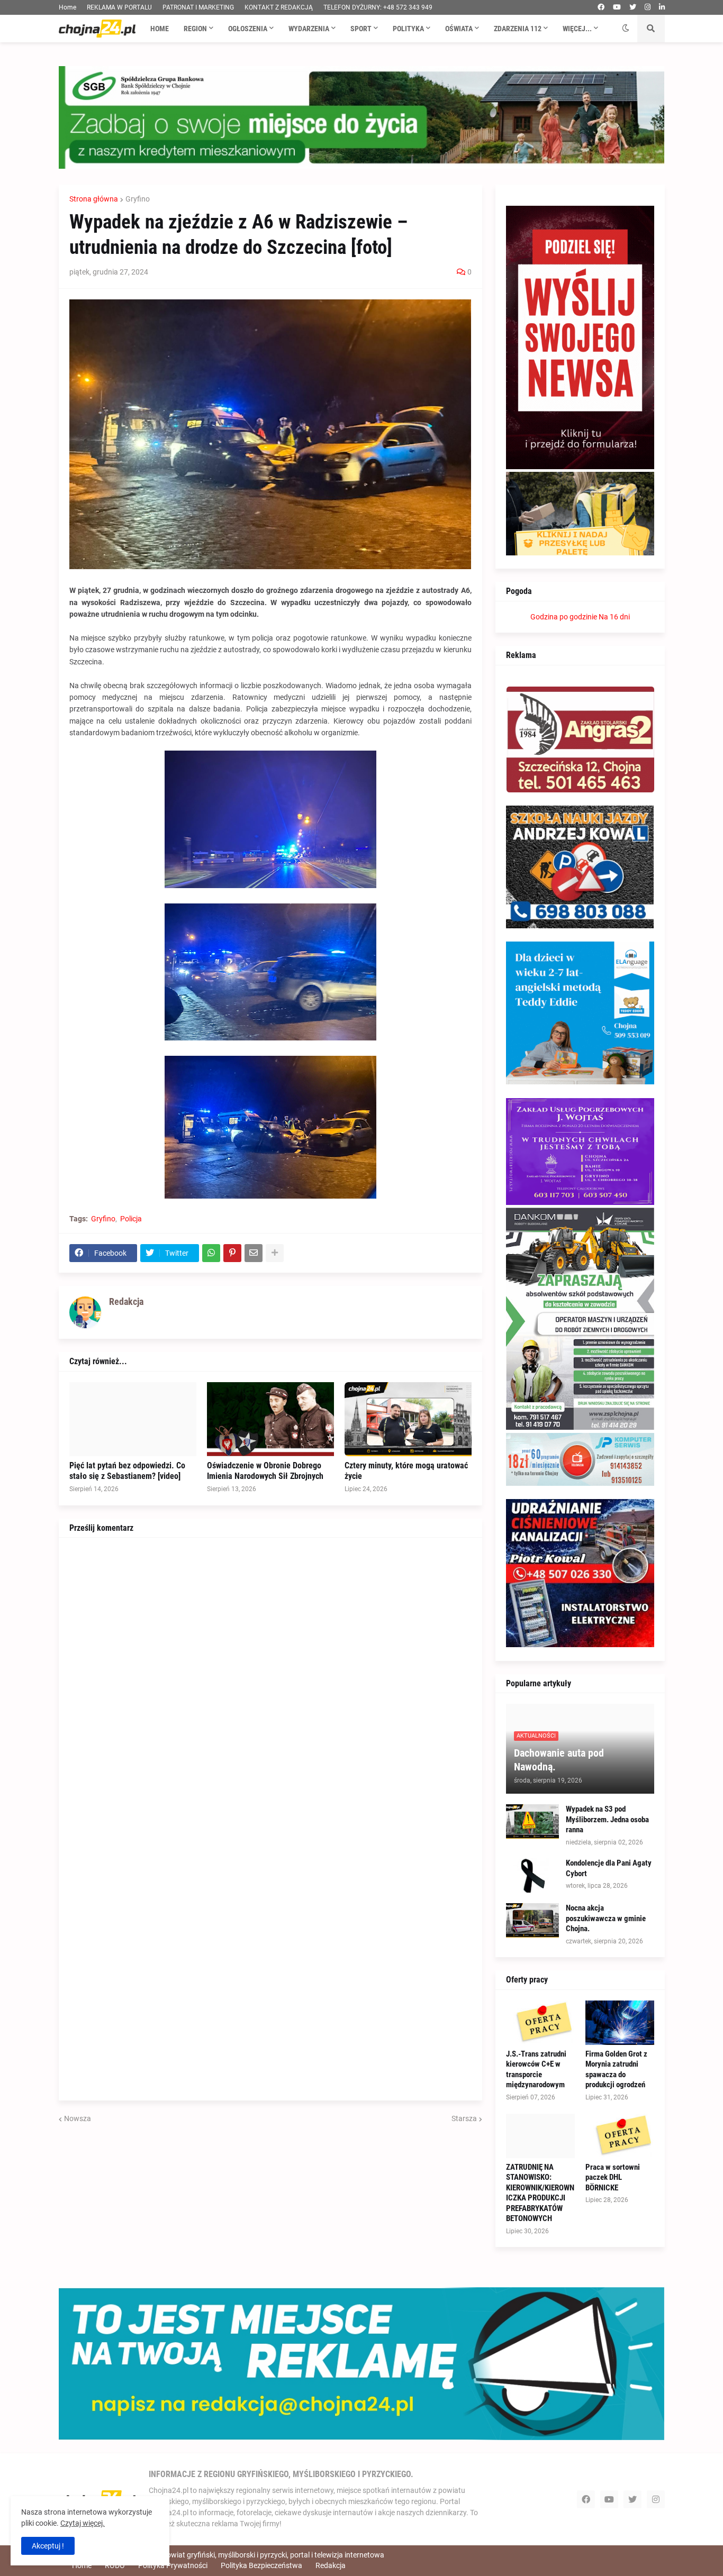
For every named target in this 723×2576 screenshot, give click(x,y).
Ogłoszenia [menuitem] (248, 29)
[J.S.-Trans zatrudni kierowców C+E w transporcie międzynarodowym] (540, 2023)
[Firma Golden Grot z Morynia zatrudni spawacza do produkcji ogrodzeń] (620, 2023)
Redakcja (331, 2565)
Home (67, 7)
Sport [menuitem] (361, 29)
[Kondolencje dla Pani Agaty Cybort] (532, 1875)
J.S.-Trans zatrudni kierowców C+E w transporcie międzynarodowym (536, 2070)
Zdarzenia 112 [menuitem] (518, 29)
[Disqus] (270, 1680)
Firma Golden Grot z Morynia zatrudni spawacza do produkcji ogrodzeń (616, 2070)
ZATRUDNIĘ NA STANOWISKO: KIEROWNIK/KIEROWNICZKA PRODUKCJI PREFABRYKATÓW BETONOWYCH (540, 2193)
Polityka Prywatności (173, 2565)
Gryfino (138, 199)
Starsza (464, 2118)
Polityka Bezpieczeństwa (261, 2565)
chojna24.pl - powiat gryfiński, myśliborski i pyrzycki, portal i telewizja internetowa (251, 2555)
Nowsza (78, 2118)
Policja (131, 1219)
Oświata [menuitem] (459, 29)
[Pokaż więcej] (275, 1253)
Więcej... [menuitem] (577, 29)
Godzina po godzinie (564, 617)
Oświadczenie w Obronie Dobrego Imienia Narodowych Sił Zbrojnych (265, 1471)
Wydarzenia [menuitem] (309, 29)
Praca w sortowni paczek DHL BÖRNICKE (613, 2177)
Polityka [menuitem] (408, 29)
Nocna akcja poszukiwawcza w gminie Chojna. (606, 1918)
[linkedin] (662, 7)
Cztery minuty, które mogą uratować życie (406, 1471)
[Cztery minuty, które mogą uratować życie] (408, 1419)
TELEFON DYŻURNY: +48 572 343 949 (378, 7)
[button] (626, 29)
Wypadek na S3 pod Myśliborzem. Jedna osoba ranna (607, 1819)
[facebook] (601, 7)
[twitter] (633, 7)
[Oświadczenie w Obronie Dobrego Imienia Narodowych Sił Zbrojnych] (270, 1419)
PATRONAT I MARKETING (198, 7)
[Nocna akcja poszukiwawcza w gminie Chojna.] (532, 1920)
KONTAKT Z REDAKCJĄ (279, 7)
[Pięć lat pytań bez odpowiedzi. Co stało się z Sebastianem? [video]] (133, 1419)
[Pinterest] (232, 1253)
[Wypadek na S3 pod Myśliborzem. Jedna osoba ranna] (532, 1821)
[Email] (254, 1253)
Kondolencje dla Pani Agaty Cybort (609, 1868)
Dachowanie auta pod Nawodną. (559, 1760)
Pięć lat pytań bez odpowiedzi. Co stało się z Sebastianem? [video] (127, 1471)
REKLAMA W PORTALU (119, 7)
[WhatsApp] (211, 1253)
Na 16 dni (614, 617)
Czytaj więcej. (83, 2523)
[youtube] (617, 7)
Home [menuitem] (160, 29)
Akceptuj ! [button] (48, 2546)
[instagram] (648, 7)
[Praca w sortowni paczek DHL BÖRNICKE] (620, 2136)
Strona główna (94, 199)
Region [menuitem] (195, 29)
